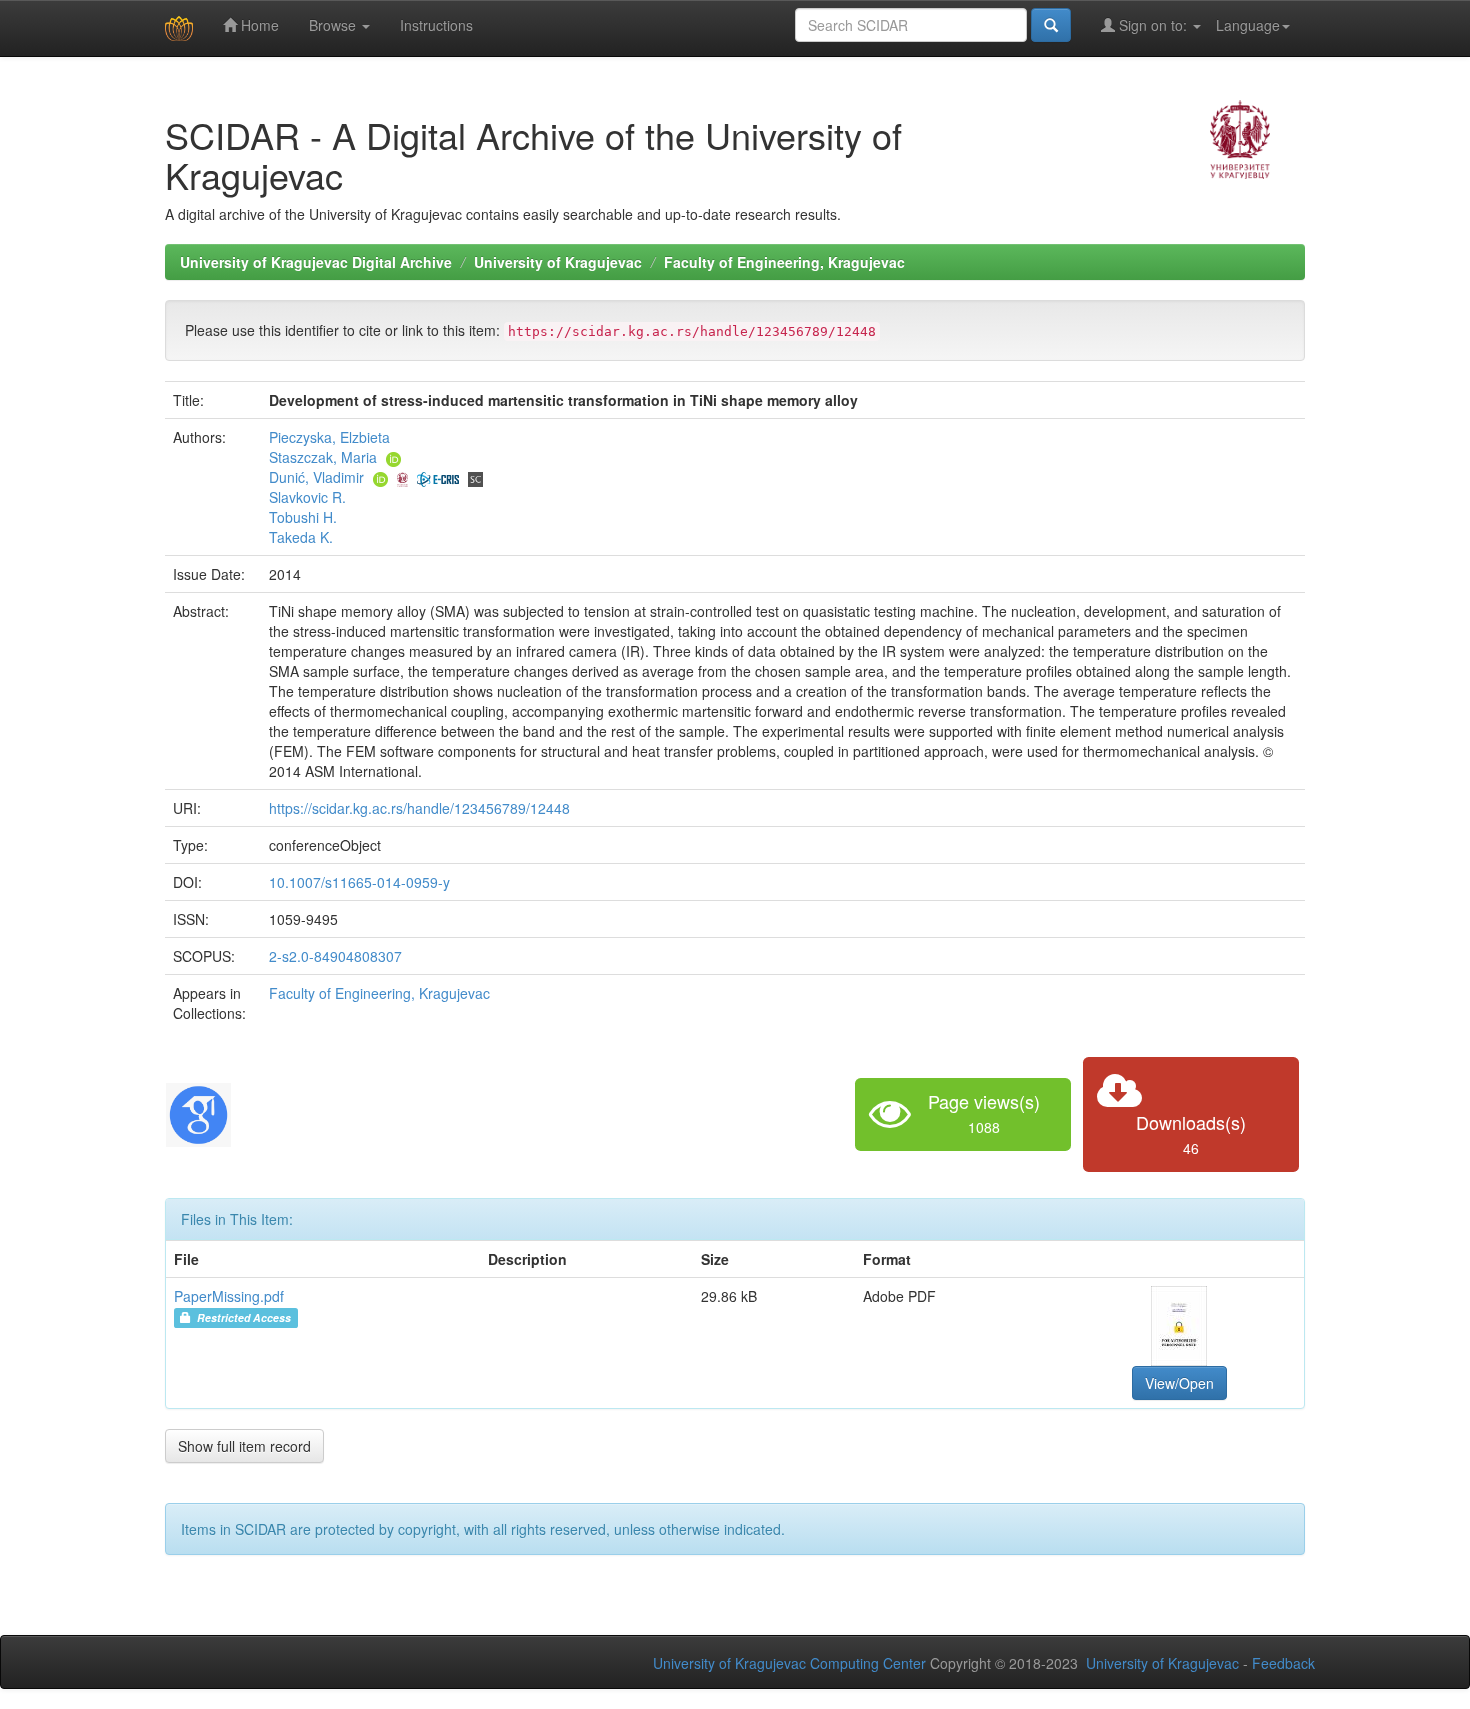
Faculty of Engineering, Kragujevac (784, 262)
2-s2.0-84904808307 (335, 956)
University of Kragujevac (558, 262)
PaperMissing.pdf (229, 1296)
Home (258, 25)
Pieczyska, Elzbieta (329, 437)
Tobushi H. (303, 517)
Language (1248, 25)
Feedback (1283, 1663)
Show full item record (244, 1446)
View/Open (1179, 1383)
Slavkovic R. (307, 497)
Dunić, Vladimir (316, 477)
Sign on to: (1153, 25)
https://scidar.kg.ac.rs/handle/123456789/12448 (419, 808)
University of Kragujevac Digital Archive (316, 262)
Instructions (436, 25)
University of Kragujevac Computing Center (789, 1663)
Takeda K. (301, 537)
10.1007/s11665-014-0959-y (359, 882)
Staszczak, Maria (323, 457)
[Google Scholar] (198, 1112)
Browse (334, 25)
